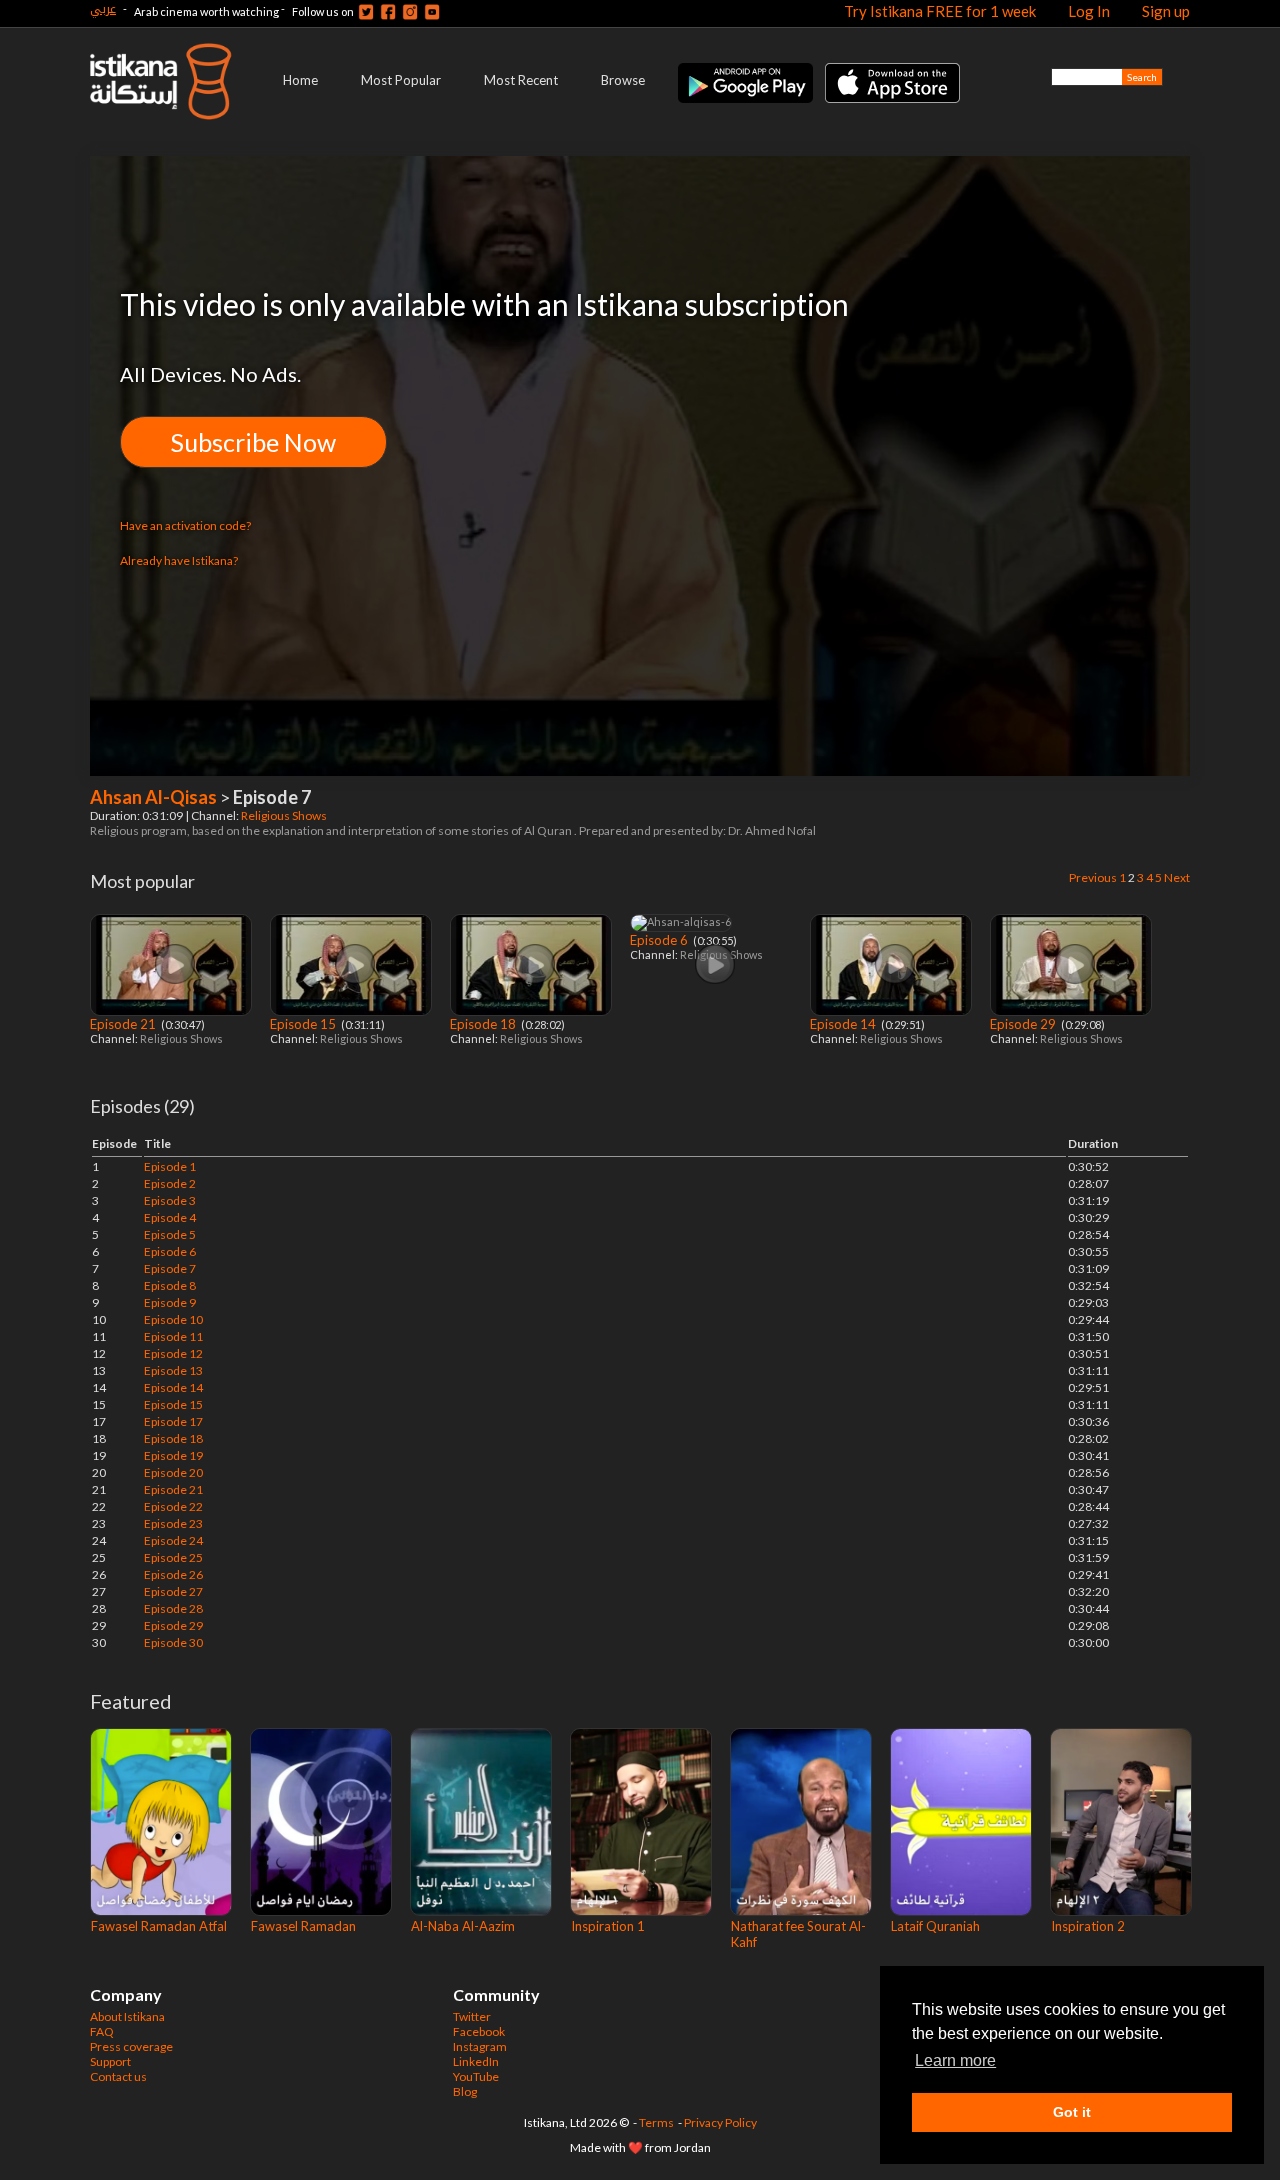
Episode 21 (124, 1024)
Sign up (1166, 11)
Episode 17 (173, 1421)
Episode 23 (173, 1523)
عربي (103, 8)
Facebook (479, 2031)
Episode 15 (304, 1024)
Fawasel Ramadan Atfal (159, 1926)
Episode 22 (173, 1506)
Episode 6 (170, 1251)
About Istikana (127, 2016)
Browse (623, 80)
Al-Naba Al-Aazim (463, 1926)
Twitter (472, 2016)
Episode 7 (170, 1268)
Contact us (118, 2076)
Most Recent (521, 80)
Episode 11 (173, 1336)
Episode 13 (173, 1370)
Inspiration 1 (608, 1926)
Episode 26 (173, 1574)
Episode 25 (173, 1557)
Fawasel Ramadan (303, 1926)
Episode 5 (170, 1234)
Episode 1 (170, 1166)
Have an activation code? (185, 525)
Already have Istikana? (179, 560)
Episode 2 (170, 1183)
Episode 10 (173, 1319)
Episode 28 (173, 1608)
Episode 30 (173, 1642)
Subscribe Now (253, 442)
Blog (465, 2091)
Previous (1093, 877)
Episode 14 (844, 1024)
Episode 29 (1024, 1024)
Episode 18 (484, 1024)
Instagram (480, 2046)
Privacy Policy (720, 2122)
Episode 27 (173, 1591)
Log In (1089, 11)
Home (300, 80)
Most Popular (401, 80)
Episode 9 (170, 1302)
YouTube (476, 2076)
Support (110, 2061)
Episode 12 (173, 1353)
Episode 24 (173, 1540)
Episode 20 (173, 1472)
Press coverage (131, 2046)
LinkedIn (476, 2061)
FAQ (102, 2031)
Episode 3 (170, 1200)
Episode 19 (173, 1455)
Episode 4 (170, 1217)
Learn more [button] (955, 2060)
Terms (656, 2122)
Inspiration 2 (1088, 1926)
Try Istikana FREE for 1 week (940, 11)
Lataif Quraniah (935, 1926)
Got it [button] (1072, 2112)
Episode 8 (170, 1285)
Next (1177, 877)
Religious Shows (285, 815)
